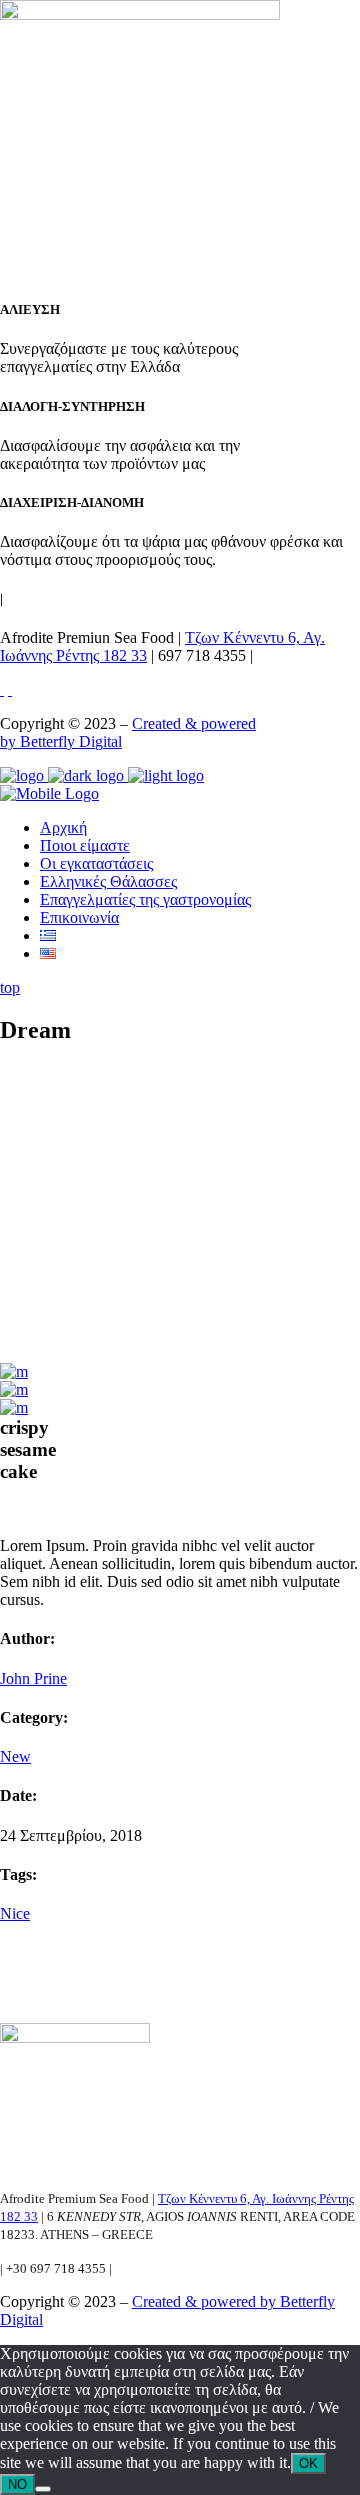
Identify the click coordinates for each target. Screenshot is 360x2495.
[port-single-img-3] (14, 1371)
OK (308, 2463)
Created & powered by (206, 2301)
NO (17, 2484)
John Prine (33, 1678)
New (15, 1756)
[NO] (43, 2489)
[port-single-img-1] (14, 1407)
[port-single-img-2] (14, 1389)
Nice (15, 1913)
